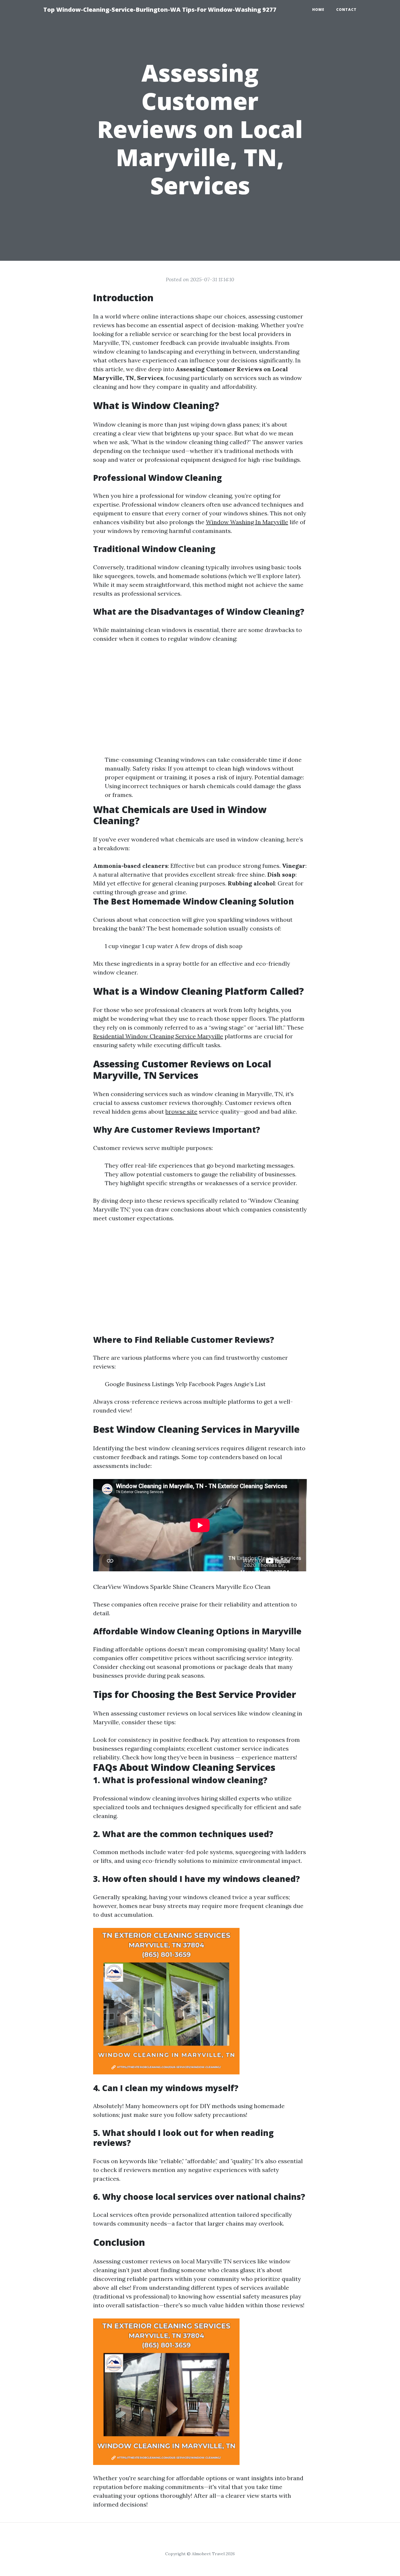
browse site (181, 1111)
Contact (346, 10)
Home (318, 10)
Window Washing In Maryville (247, 522)
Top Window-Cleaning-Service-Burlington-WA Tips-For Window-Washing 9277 (160, 10)
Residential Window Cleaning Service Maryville (158, 1036)
